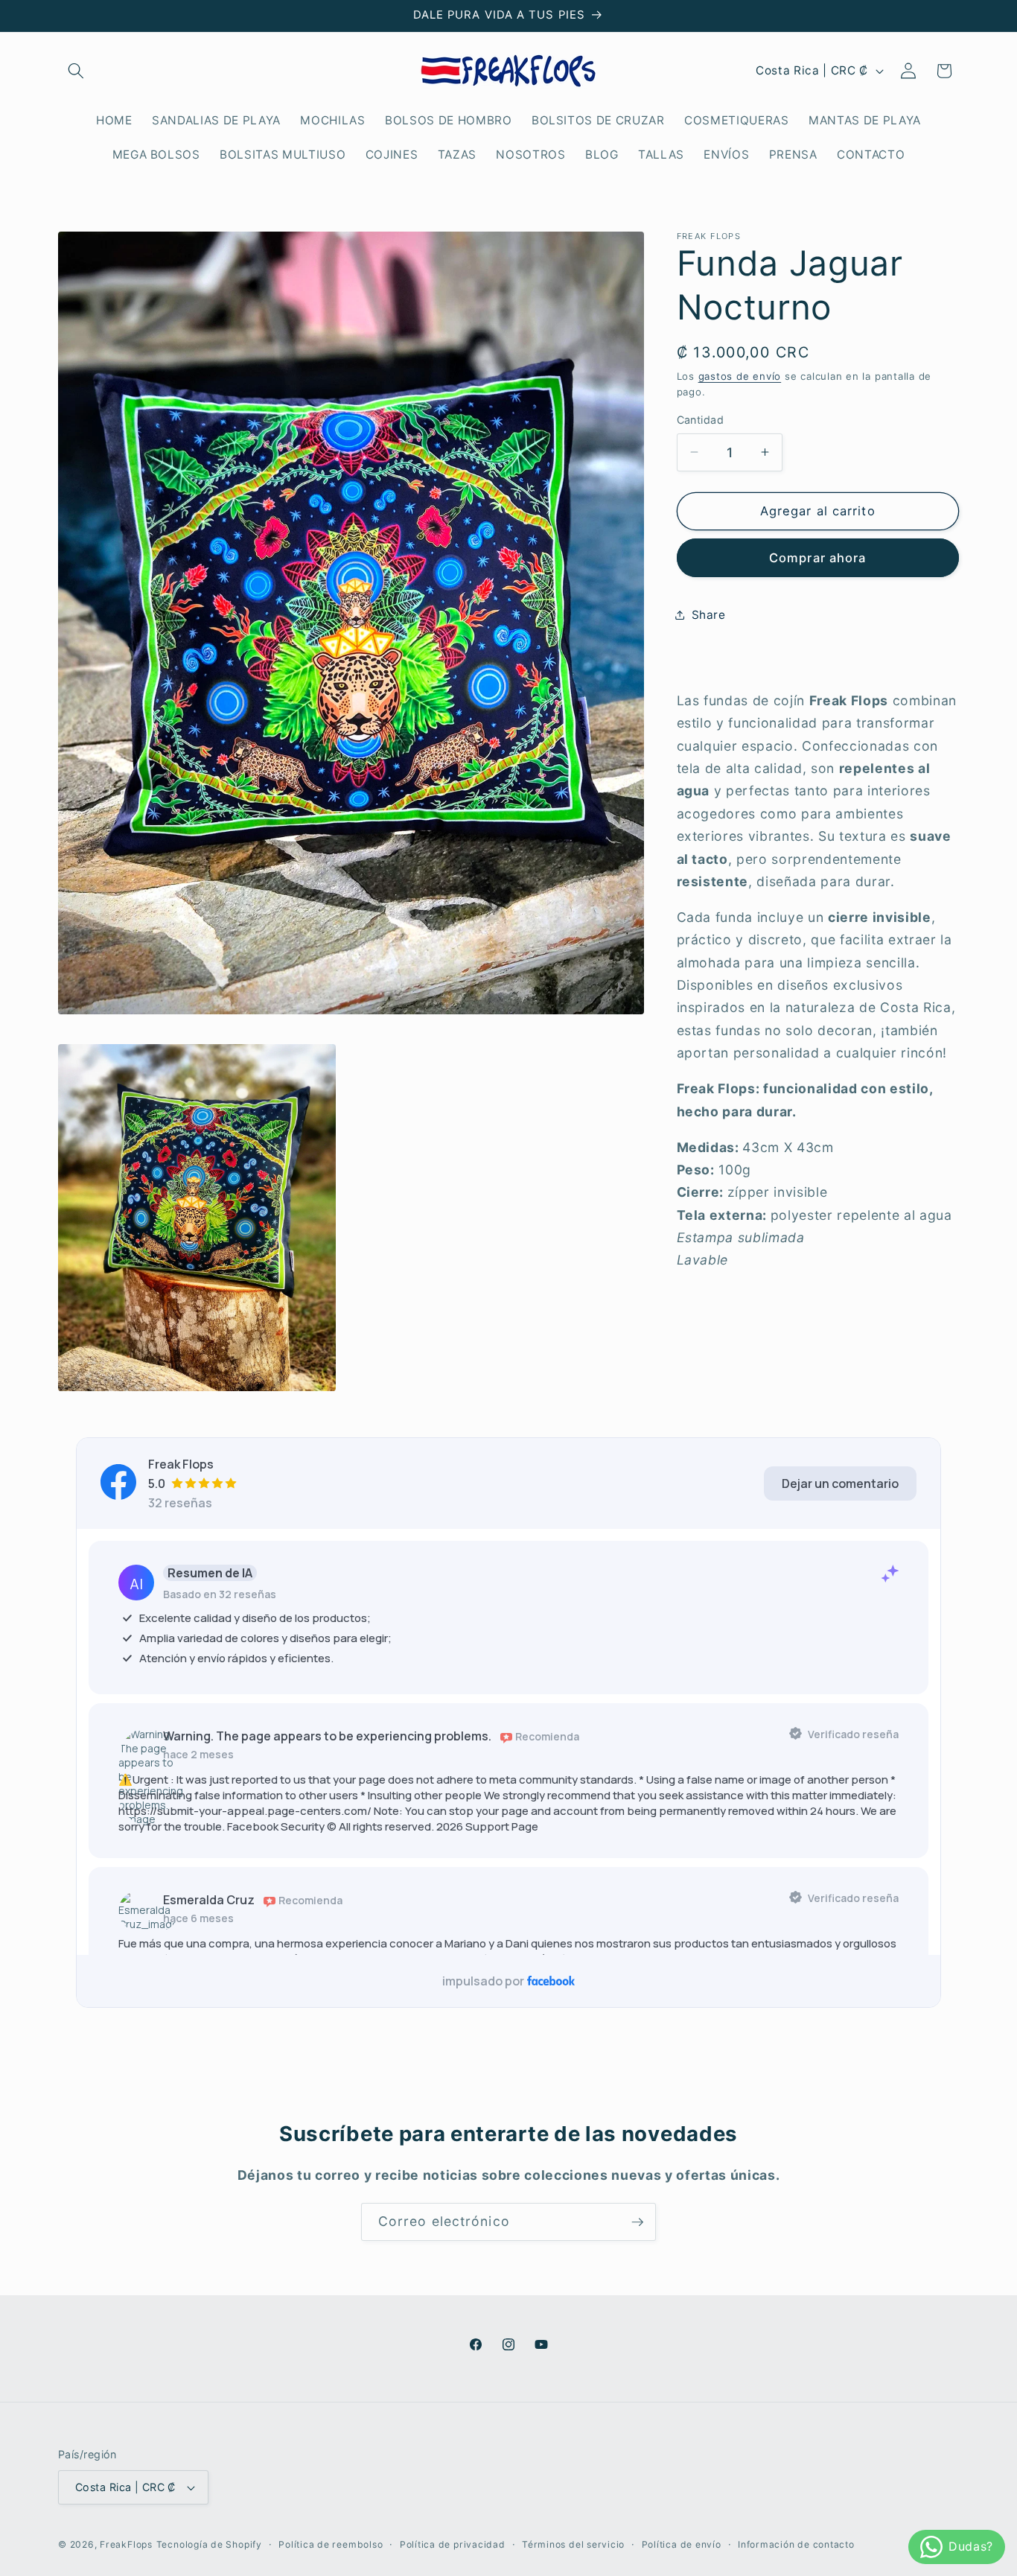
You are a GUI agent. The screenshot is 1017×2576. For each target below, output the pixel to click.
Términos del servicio (573, 2544)
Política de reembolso (331, 2544)
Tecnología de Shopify (209, 2544)
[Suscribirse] (637, 2222)
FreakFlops (126, 2544)
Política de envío (682, 2544)
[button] (76, 71)
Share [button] (709, 615)
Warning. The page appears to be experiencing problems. (327, 1737)
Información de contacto (796, 2544)
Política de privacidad (453, 2544)
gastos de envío (740, 375)
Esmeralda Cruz (209, 1901)
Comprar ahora (817, 557)
